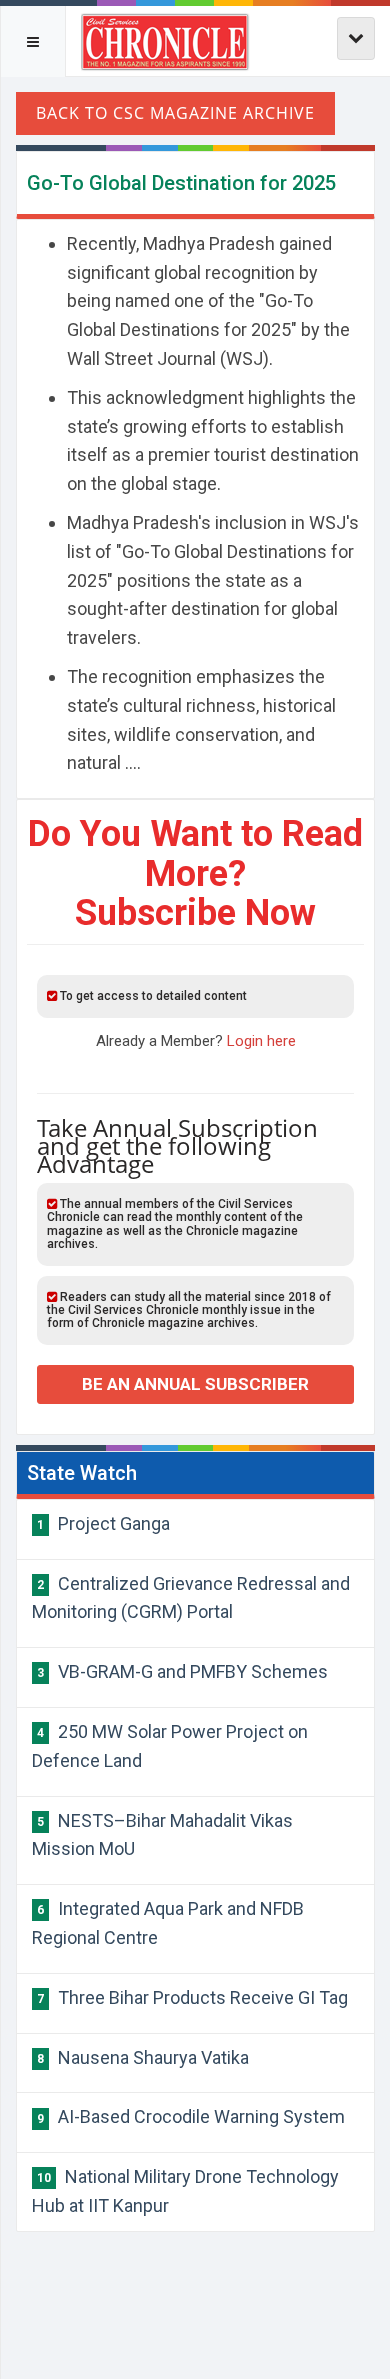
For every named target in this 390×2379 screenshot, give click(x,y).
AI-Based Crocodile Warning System (191, 2116)
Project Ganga (103, 1523)
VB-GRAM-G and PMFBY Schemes (182, 1671)
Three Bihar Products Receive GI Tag (192, 1997)
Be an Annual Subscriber (195, 1384)
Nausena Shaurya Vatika (143, 2057)
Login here (261, 1041)
